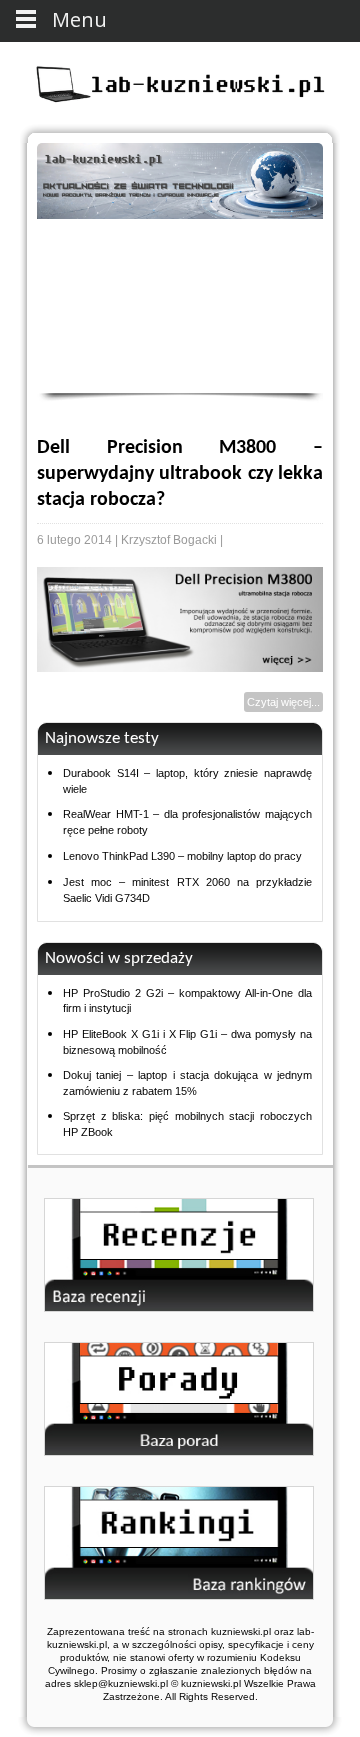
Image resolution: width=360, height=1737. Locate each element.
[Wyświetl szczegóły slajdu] (180, 181)
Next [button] (300, 286)
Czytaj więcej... (283, 702)
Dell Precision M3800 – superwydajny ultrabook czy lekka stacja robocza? (180, 474)
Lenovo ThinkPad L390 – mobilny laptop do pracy (182, 856)
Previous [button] (60, 286)
